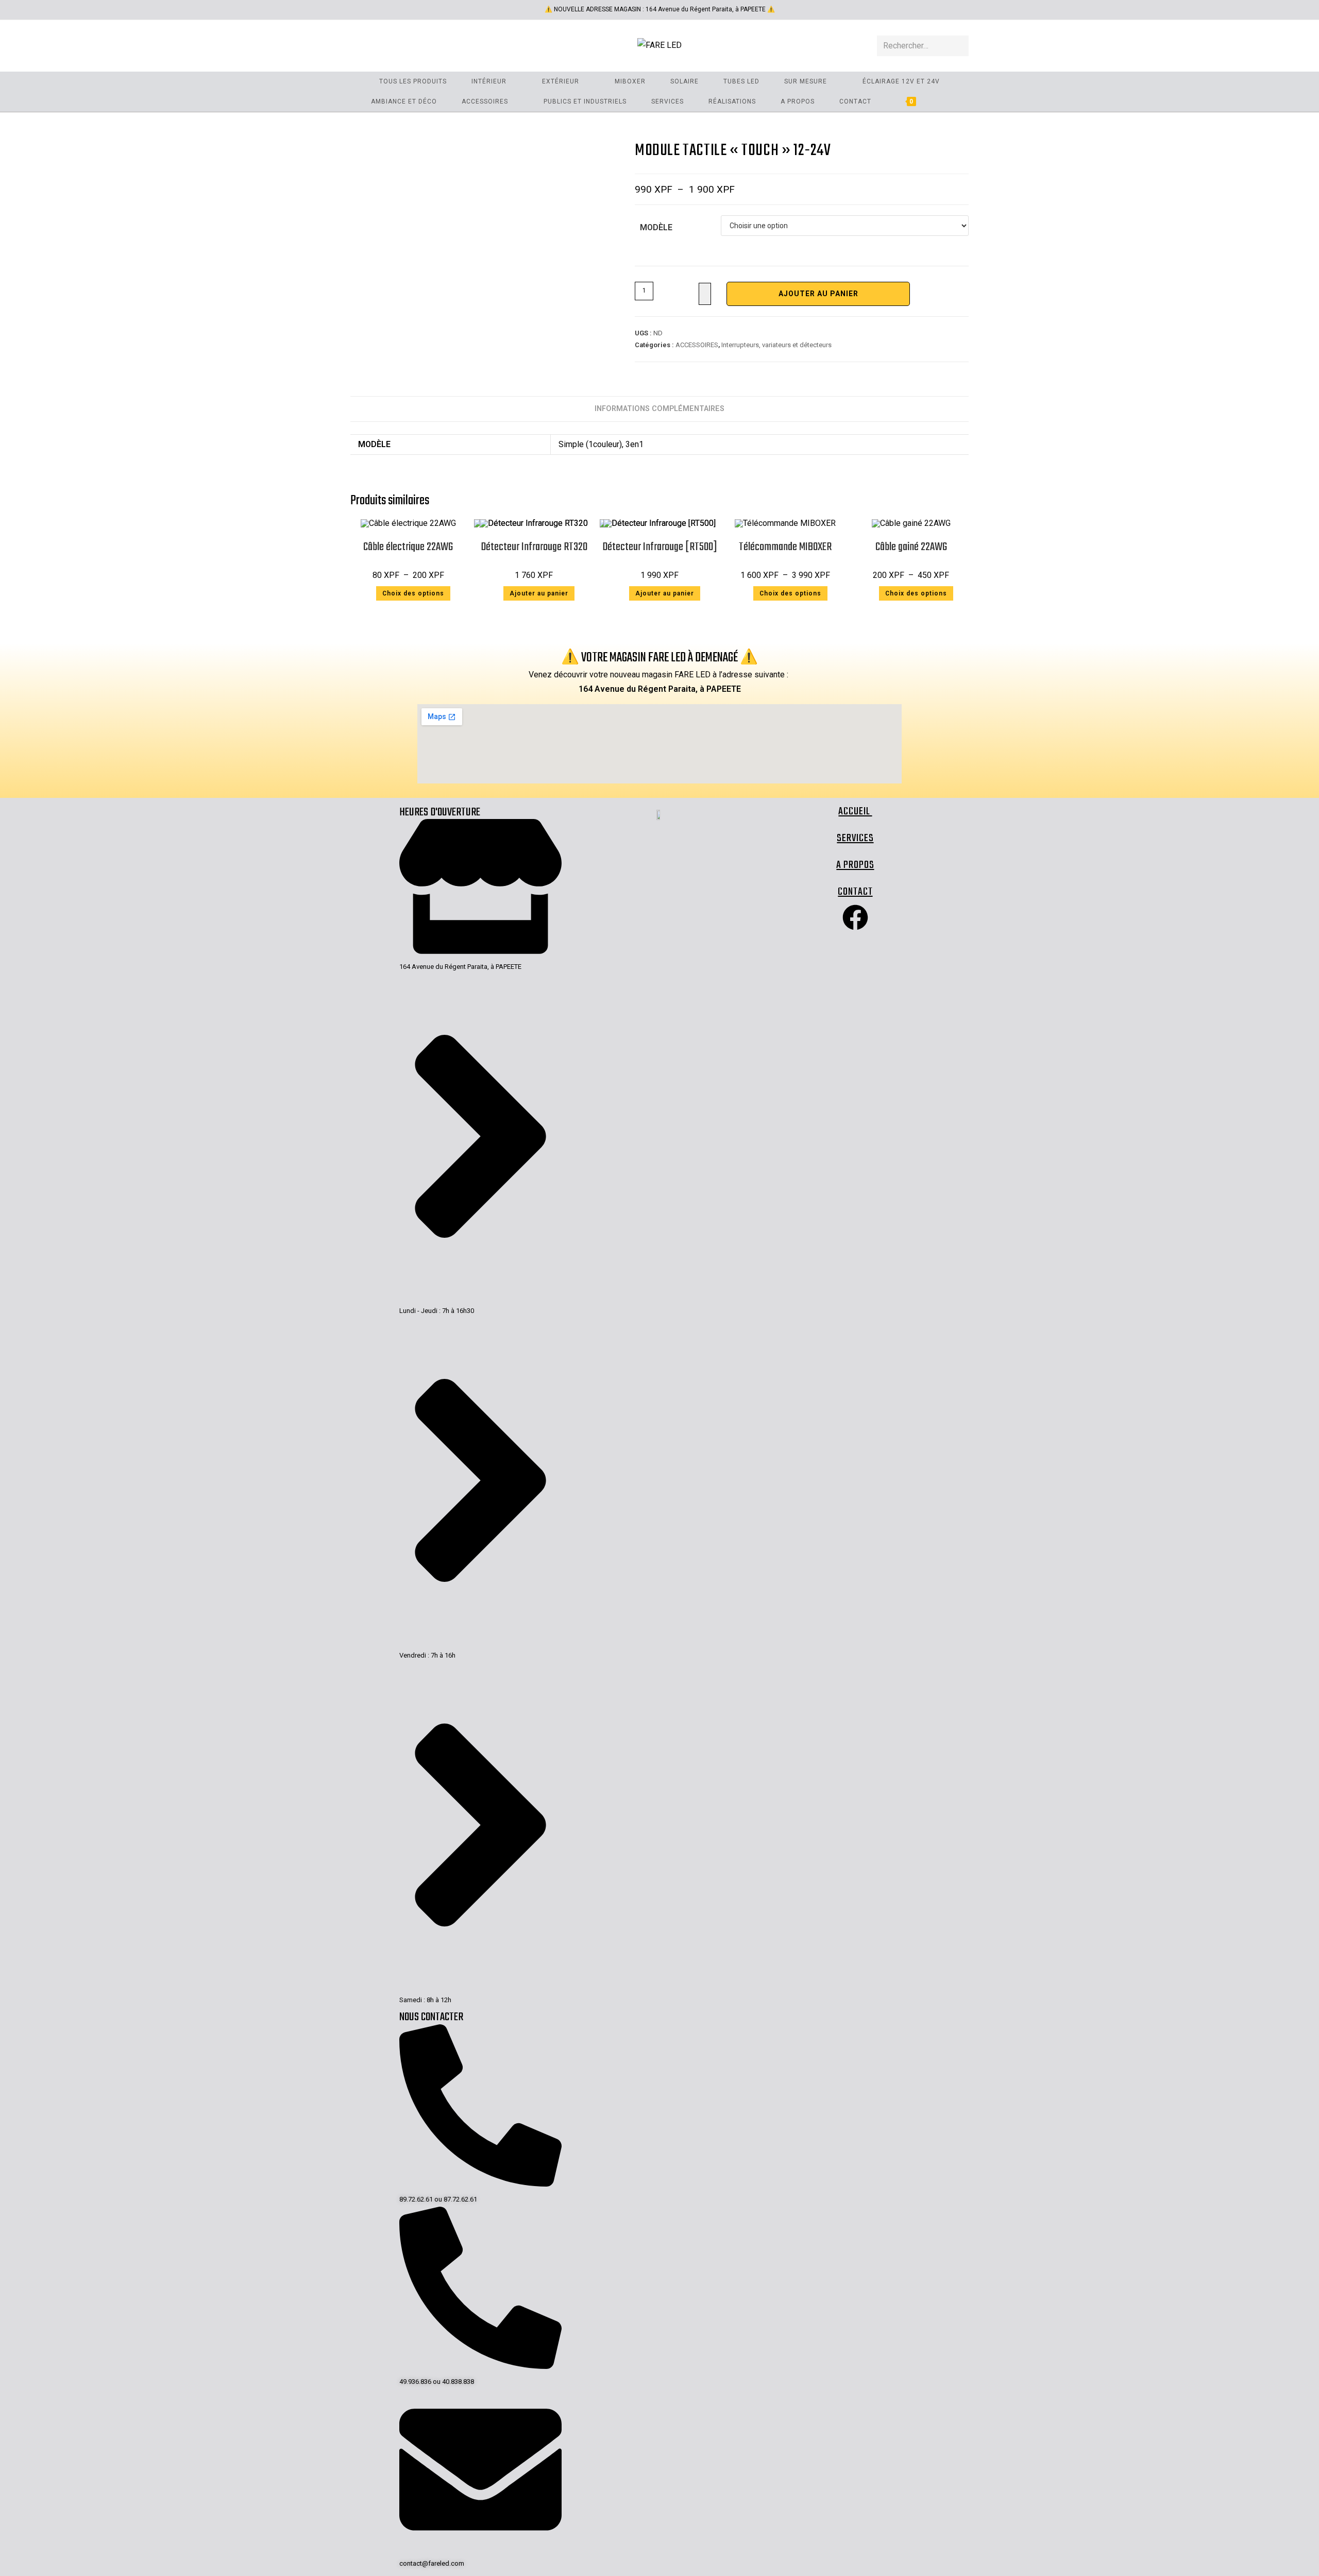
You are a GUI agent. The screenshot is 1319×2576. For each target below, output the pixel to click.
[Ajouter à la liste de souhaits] (705, 294)
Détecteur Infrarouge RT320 (534, 547)
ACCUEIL (855, 812)
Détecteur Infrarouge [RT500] (660, 547)
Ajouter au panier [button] (539, 593)
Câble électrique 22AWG (408, 547)
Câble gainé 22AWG (911, 547)
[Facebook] (855, 917)
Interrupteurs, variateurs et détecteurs (776, 345)
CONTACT (855, 892)
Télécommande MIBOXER (785, 547)
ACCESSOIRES (697, 345)
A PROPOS (855, 865)
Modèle (656, 227)
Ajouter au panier (818, 294)
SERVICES (855, 838)
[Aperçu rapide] (370, 593)
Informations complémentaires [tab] (659, 409)
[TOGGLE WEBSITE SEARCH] (945, 102)
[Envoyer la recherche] (959, 46)
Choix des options (413, 593)
